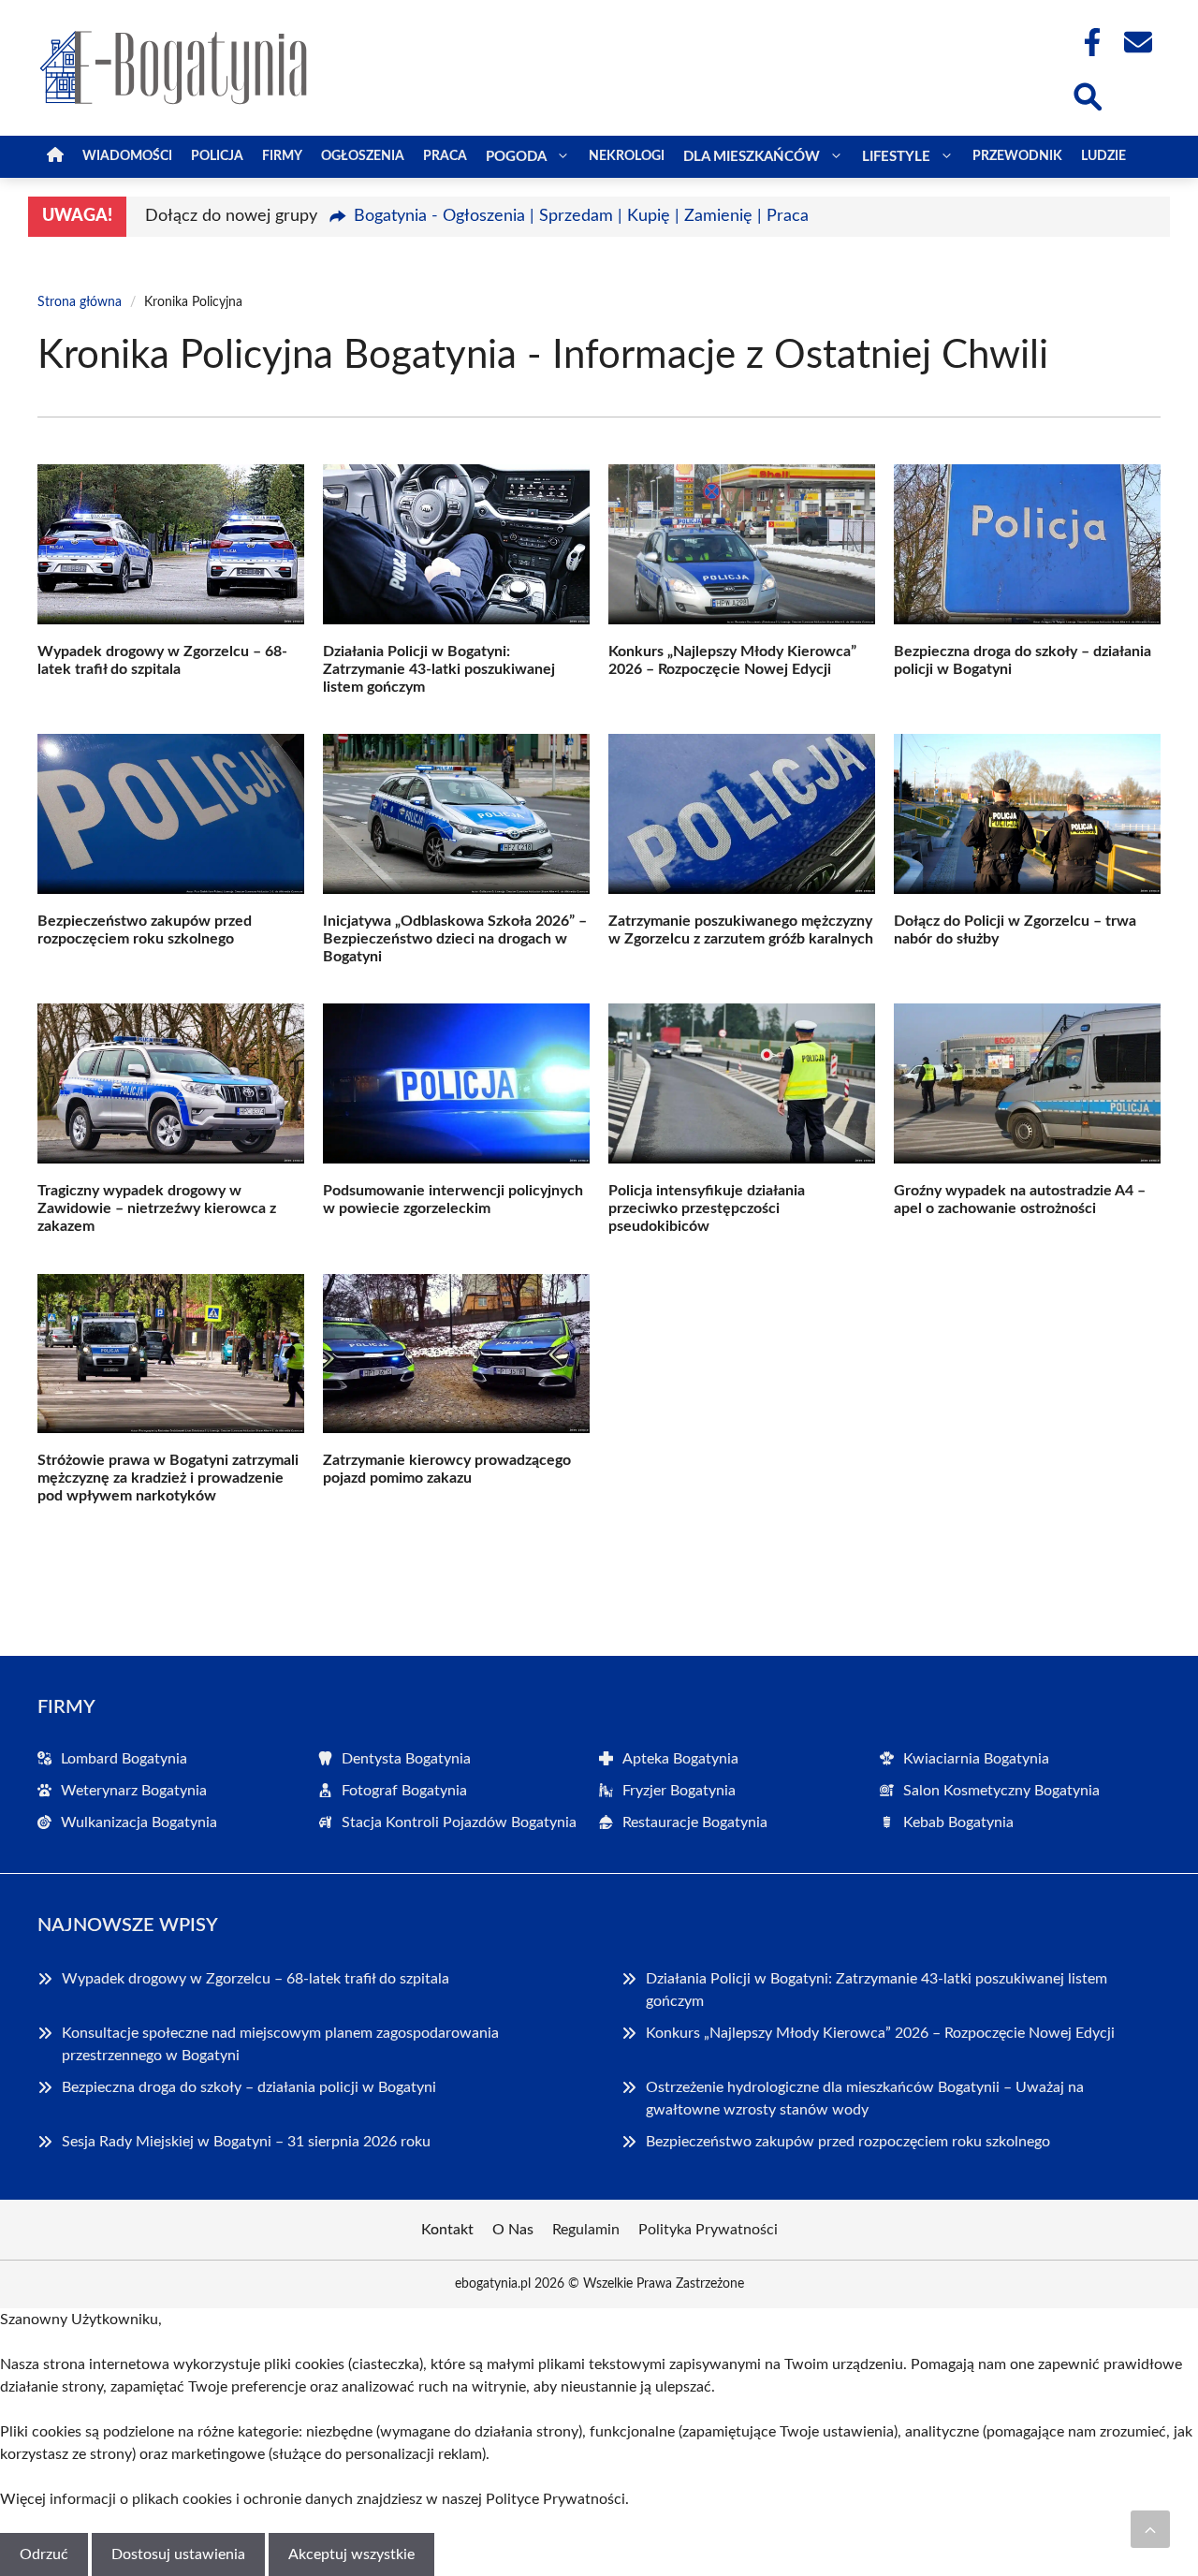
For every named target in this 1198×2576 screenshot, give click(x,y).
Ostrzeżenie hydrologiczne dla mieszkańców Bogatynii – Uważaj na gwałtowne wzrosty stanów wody (865, 2099)
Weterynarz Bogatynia (134, 1791)
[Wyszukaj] (1087, 95)
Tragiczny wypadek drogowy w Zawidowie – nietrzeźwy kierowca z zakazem (157, 1208)
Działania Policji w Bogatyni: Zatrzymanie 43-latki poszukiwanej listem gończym (439, 669)
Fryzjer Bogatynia (679, 1791)
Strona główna (80, 302)
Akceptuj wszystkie (351, 2554)
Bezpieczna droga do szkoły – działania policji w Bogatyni (249, 2087)
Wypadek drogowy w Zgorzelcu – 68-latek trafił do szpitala (256, 1979)
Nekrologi (627, 156)
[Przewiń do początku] (1150, 2529)
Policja (217, 156)
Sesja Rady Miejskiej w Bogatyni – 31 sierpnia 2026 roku (246, 2142)
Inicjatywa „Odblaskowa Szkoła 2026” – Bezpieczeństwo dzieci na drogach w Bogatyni (455, 939)
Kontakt (447, 2230)
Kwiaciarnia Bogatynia (976, 1759)
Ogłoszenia (363, 156)
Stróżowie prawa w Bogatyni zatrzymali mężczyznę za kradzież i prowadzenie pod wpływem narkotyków (168, 1478)
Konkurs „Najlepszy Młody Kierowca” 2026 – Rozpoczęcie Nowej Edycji (880, 2033)
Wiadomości (127, 156)
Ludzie (1103, 156)
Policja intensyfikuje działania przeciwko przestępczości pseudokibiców (707, 1208)
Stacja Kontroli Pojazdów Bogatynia (459, 1822)
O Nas (513, 2230)
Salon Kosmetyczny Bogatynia (1001, 1791)
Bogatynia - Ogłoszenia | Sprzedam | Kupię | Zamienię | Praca (581, 216)
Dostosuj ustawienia (178, 2554)
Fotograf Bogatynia (404, 1791)
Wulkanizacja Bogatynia (139, 1822)
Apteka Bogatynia (680, 1759)
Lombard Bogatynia (124, 1759)
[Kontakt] (1137, 42)
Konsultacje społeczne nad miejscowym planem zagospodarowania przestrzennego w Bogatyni (280, 2044)
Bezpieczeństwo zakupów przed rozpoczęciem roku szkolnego (848, 2142)
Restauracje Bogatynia (695, 1822)
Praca (445, 156)
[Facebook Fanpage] (1087, 42)
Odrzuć (44, 2554)
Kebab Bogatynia (958, 1822)
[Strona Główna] (55, 157)
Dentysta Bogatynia (406, 1759)
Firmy (282, 156)
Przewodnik (1017, 156)
